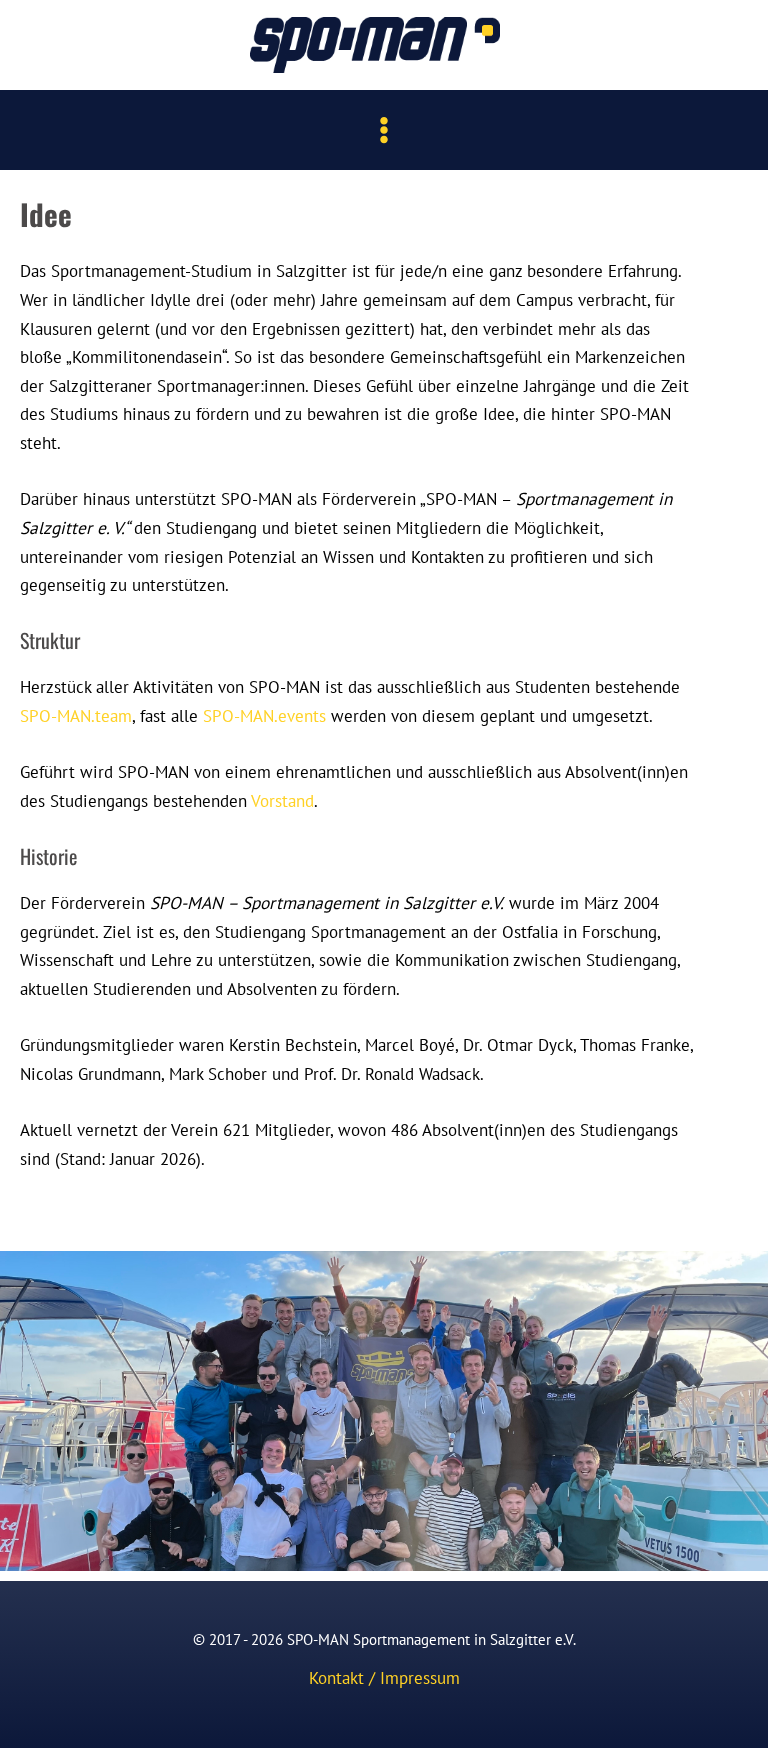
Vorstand (282, 800)
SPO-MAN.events (264, 715)
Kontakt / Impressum (384, 1677)
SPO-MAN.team (76, 715)
